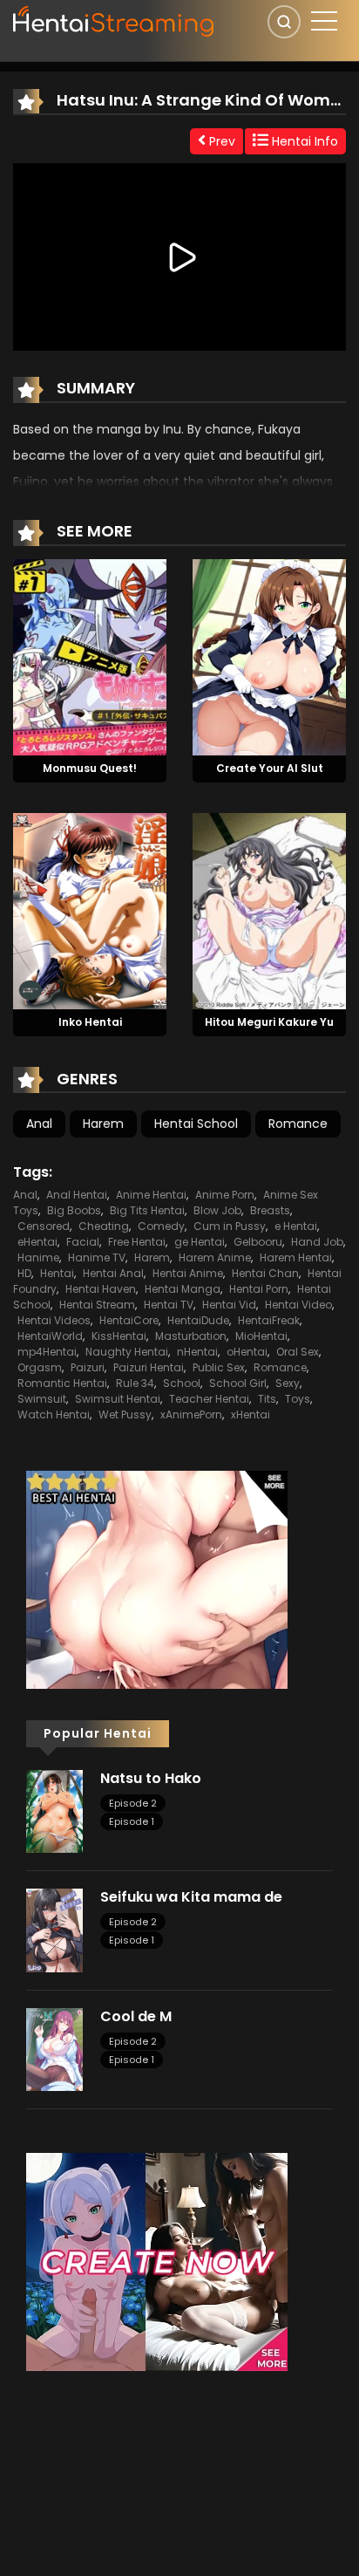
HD (24, 1273)
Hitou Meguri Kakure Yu (269, 1022)
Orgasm (40, 1367)
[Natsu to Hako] (54, 1810)
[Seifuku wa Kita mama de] (54, 1930)
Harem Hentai (296, 1257)
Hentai (57, 1273)
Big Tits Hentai (147, 1210)
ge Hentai (200, 1242)
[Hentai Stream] (114, 19)
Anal (39, 1124)
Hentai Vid (229, 1305)
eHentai (37, 1242)
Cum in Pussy (230, 1226)
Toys (298, 1399)
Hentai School (196, 1124)
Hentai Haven (101, 1289)
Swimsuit (42, 1399)
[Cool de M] (54, 2048)
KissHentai (119, 1336)
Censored (44, 1226)
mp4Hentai (47, 1352)
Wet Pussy (125, 1414)
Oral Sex (298, 1352)
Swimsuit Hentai (118, 1399)
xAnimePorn (191, 1414)
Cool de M (136, 2016)
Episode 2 (133, 1803)
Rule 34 (135, 1383)
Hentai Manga (183, 1289)
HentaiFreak (269, 1320)
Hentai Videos (54, 1320)
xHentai (251, 1414)
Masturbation (191, 1336)
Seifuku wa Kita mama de (191, 1897)
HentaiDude (198, 1320)
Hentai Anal (113, 1273)
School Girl (238, 1383)
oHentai (247, 1352)
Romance (298, 1124)
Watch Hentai (54, 1414)
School (182, 1383)
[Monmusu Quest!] (90, 656)
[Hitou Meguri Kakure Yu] (269, 910)
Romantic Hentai (62, 1383)
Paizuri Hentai (149, 1367)
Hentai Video (298, 1305)
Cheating (104, 1226)
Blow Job (217, 1210)
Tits (267, 1399)
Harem (103, 1124)
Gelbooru (258, 1242)
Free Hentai (137, 1242)
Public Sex (219, 1367)
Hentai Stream (97, 1305)
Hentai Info (303, 141)
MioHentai (261, 1336)
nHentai (197, 1352)
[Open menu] (324, 21)
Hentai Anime (188, 1273)
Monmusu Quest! (90, 768)
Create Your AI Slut (270, 768)
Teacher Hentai (209, 1399)
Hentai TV (169, 1305)
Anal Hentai (77, 1195)
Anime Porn (225, 1195)
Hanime (38, 1257)
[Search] (284, 22)
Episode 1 (132, 1821)
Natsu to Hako (151, 1778)
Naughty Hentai (127, 1352)
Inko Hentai (90, 1022)
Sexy (288, 1383)
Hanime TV (97, 1257)
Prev (220, 141)
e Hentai (296, 1226)
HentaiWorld (50, 1336)
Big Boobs (74, 1210)
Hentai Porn (259, 1289)
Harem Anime (215, 1257)
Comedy (161, 1226)
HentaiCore (129, 1320)
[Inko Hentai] (90, 910)
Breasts (270, 1210)
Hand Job (317, 1242)
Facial (83, 1242)
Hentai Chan (265, 1273)
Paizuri (88, 1367)
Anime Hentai (151, 1195)
